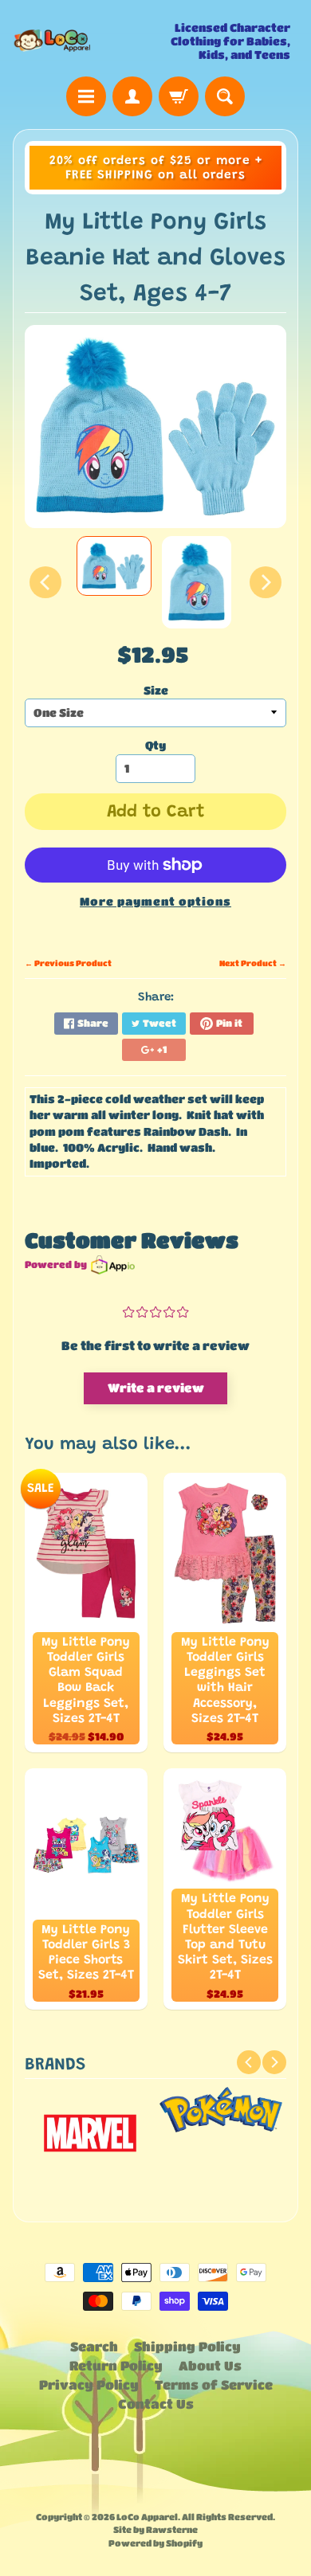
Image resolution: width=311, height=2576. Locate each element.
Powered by (56, 1264)
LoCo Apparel (147, 2517)
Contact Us (156, 2404)
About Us (210, 2365)
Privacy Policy (89, 2384)
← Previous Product (68, 963)
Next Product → (253, 963)
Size (156, 690)
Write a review (156, 1388)
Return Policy (116, 2365)
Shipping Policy (187, 2346)
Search (94, 2346)
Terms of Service (214, 2384)
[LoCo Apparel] (84, 41)
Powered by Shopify (155, 2543)
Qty (155, 745)
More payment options (155, 901)
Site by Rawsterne (155, 2529)
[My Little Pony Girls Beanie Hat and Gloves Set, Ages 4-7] (114, 566)
